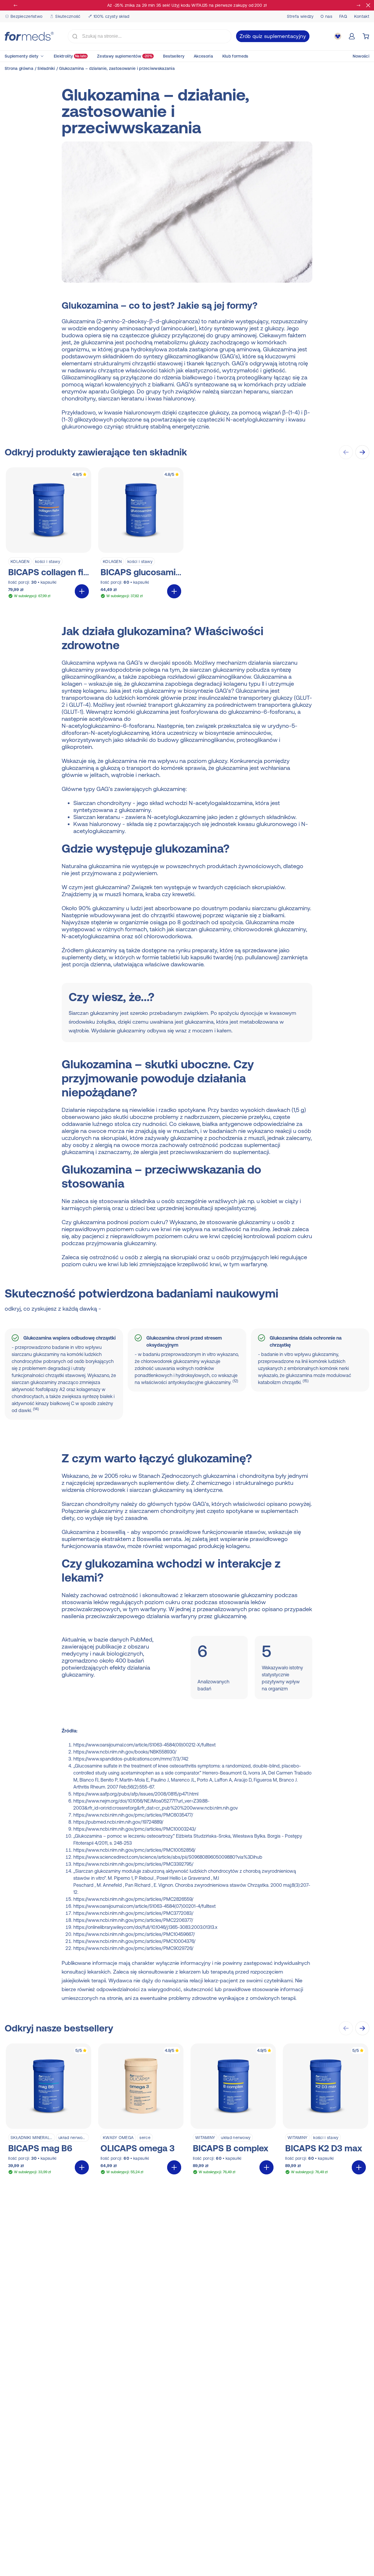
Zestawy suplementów (125, 56)
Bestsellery (174, 56)
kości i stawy (48, 561)
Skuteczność (68, 16)
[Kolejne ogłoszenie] (358, 5)
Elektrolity (70, 56)
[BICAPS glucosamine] (141, 534)
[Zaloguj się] (352, 36)
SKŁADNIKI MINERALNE (33, 2138)
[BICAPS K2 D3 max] (325, 2110)
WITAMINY (205, 2138)
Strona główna (19, 68)
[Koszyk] (366, 36)
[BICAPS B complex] (233, 2110)
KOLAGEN (20, 561)
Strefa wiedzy (300, 16)
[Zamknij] (368, 5)
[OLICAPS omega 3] (141, 2110)
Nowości (361, 56)
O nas (326, 16)
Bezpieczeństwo (26, 16)
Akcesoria (203, 56)
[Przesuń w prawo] (362, 452)
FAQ (343, 16)
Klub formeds (235, 56)
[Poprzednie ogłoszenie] (16, 5)
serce (145, 2138)
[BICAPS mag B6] (49, 2110)
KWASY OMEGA (118, 2138)
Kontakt (362, 16)
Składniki (46, 68)
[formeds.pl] (29, 36)
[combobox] (150, 36)
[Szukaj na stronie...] (75, 36)
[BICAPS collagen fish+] (49, 534)
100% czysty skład (111, 16)
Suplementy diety (22, 56)
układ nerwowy (73, 2138)
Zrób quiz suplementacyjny (273, 36)
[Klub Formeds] (338, 36)
